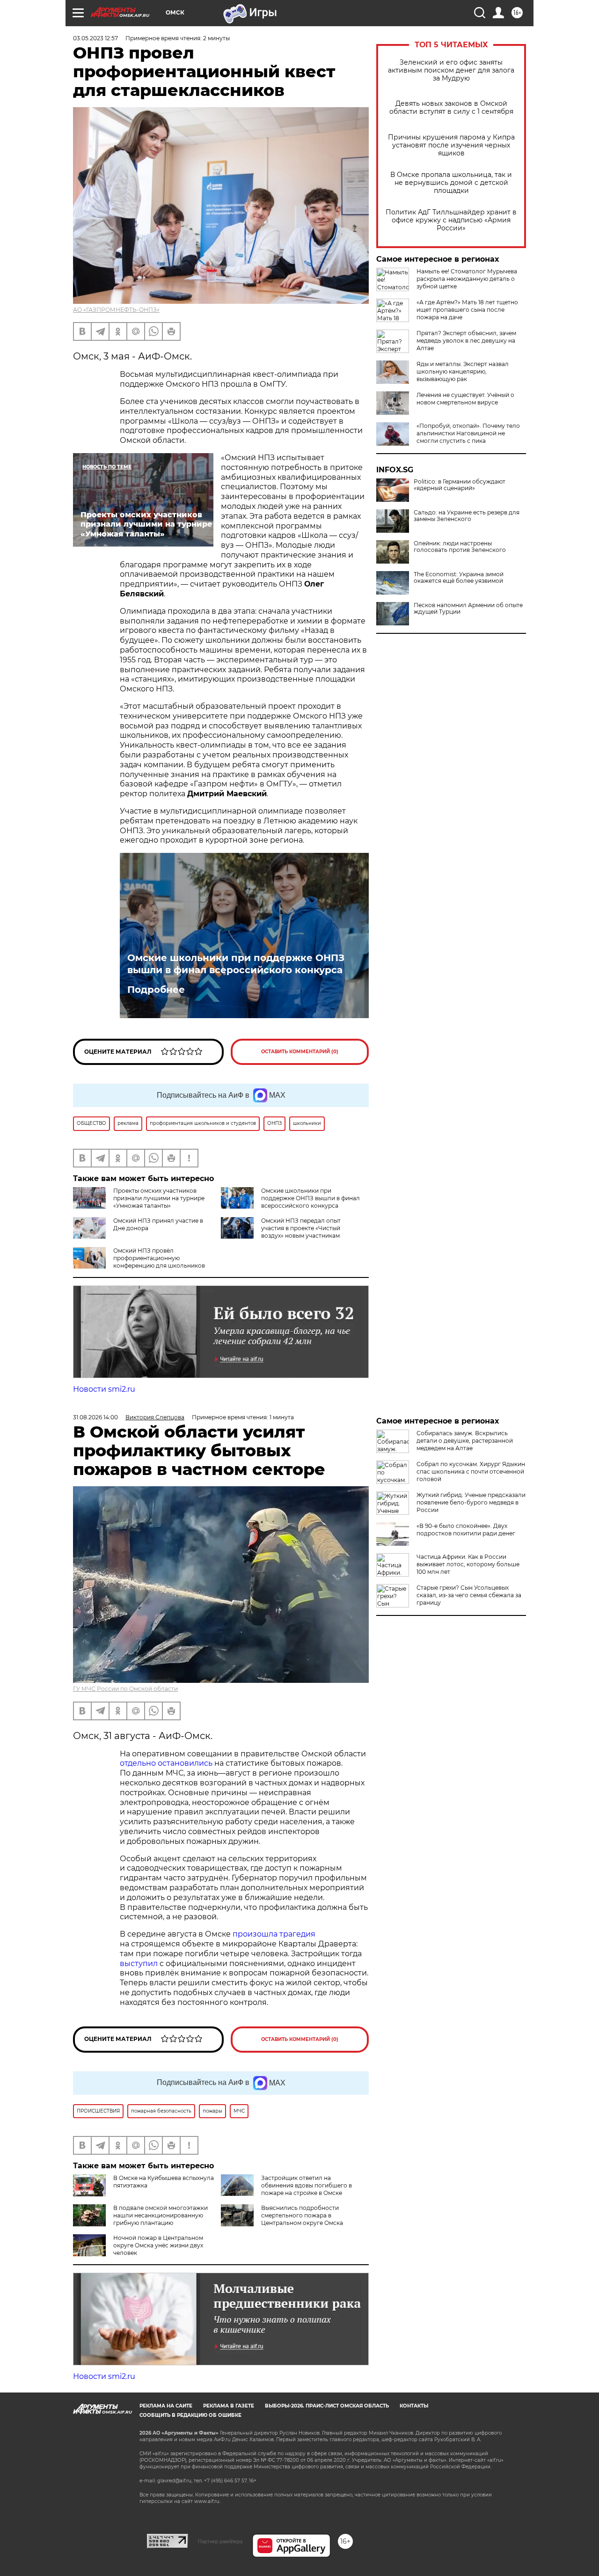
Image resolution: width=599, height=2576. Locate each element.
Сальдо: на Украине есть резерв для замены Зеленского (467, 516)
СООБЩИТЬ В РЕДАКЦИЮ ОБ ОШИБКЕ (190, 2415)
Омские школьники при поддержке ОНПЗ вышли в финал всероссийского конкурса (236, 964)
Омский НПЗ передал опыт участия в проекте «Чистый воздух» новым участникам (301, 1228)
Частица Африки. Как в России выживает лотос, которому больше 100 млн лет (468, 1564)
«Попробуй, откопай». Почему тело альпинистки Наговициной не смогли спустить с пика (468, 433)
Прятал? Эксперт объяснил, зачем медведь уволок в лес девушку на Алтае (466, 341)
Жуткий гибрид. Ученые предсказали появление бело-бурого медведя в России (471, 1502)
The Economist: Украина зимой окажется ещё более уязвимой (459, 578)
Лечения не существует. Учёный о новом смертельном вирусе (465, 399)
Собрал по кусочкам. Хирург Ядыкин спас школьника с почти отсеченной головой (471, 1471)
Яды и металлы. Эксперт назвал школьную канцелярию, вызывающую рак (463, 371)
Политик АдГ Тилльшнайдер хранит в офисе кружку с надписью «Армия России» (451, 220)
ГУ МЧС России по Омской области (125, 1689)
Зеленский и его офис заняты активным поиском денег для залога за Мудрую (451, 70)
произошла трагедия (274, 1934)
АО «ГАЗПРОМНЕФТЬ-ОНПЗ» (116, 310)
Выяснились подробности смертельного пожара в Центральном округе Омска (302, 2215)
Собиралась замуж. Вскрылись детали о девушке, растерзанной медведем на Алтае (465, 1441)
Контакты (414, 2406)
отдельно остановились (166, 1763)
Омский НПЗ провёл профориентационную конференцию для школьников (159, 1258)
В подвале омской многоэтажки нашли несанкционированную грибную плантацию (161, 2215)
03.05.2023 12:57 (95, 38)
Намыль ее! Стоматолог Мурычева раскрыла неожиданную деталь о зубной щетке (467, 279)
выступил (139, 1963)
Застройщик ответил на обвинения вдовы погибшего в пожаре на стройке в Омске (307, 2185)
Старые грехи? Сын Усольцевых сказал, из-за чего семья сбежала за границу (469, 1595)
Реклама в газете (229, 2406)
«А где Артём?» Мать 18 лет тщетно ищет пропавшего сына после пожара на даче (467, 310)
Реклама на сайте (166, 2406)
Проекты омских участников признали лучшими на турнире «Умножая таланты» (159, 1198)
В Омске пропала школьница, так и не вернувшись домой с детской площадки (451, 183)
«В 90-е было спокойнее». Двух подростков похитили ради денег (466, 1530)
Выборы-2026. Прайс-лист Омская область (327, 2406)
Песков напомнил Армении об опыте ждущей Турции (468, 609)
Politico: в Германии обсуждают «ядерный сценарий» (460, 485)
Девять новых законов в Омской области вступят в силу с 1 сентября (451, 108)
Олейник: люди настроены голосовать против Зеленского (460, 547)
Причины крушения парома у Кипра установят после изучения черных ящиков (451, 145)
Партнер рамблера (220, 2541)
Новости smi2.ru (104, 1389)
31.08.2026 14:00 (95, 1417)
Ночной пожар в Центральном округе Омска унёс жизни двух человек (158, 2245)
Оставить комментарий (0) (300, 1052)
